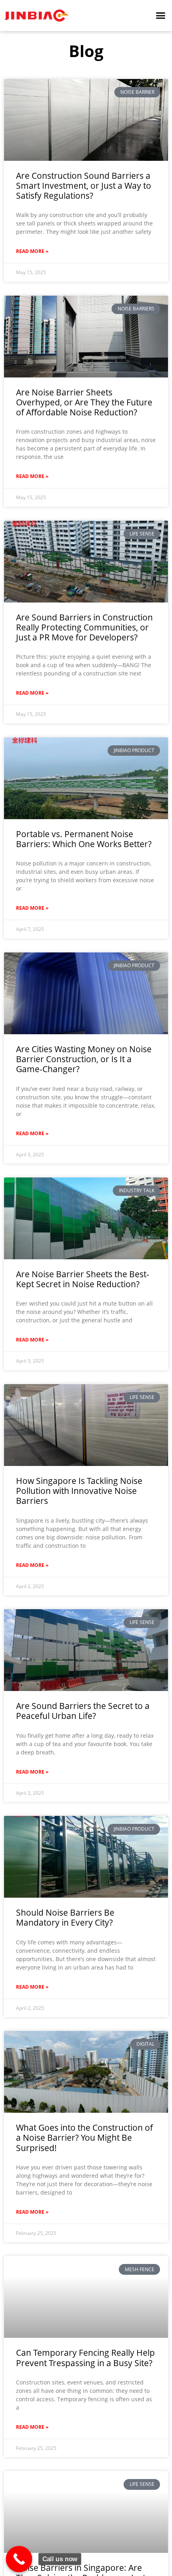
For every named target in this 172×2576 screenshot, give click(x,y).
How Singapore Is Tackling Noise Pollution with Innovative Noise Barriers (79, 1491)
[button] (161, 16)
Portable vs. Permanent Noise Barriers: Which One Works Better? (84, 839)
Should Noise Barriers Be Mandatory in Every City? (65, 1917)
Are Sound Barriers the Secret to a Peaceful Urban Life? (83, 1711)
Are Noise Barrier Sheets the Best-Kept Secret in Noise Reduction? (83, 1279)
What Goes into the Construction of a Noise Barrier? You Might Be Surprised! (84, 2137)
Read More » (32, 251)
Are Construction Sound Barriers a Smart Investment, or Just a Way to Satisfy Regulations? (84, 186)
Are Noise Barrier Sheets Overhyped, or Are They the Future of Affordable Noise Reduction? (84, 402)
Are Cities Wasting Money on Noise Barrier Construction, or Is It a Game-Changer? (84, 1059)
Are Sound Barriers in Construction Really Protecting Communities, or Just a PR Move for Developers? (84, 627)
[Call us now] (19, 2559)
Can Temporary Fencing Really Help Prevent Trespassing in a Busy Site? (85, 2358)
